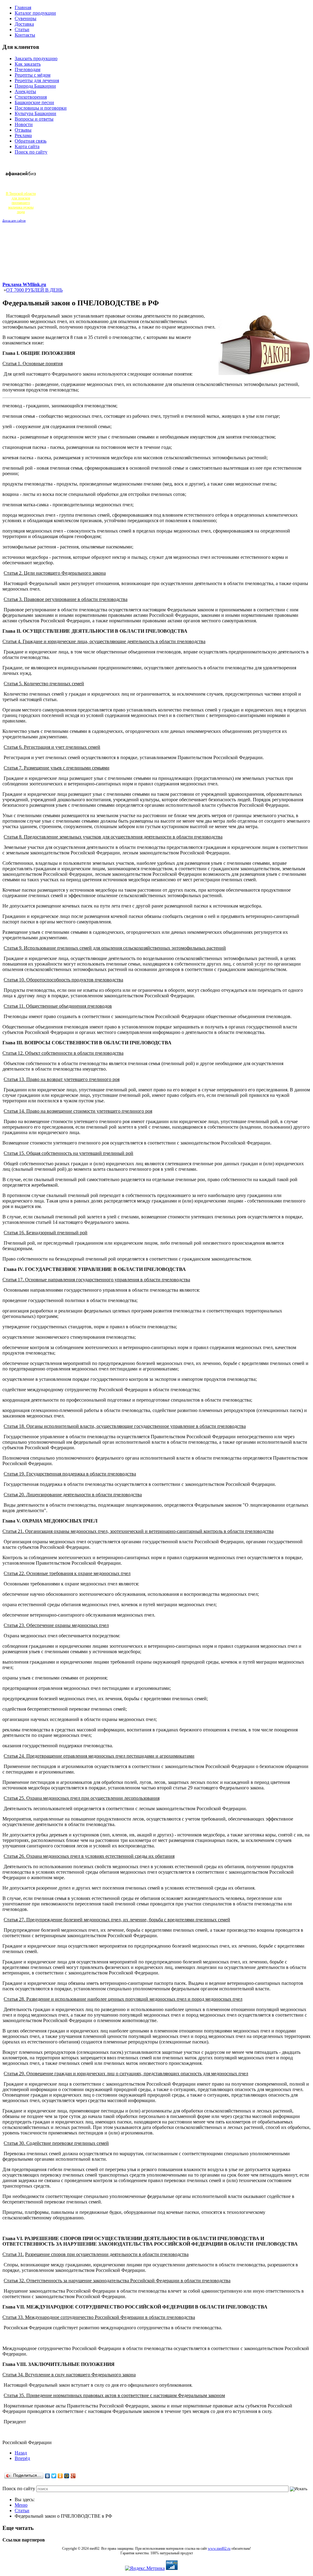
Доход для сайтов (14, 221)
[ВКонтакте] (48, 2476)
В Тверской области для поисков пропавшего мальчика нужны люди (21, 203)
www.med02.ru (219, 2549)
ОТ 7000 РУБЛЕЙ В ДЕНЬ (34, 290)
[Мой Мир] (67, 2476)
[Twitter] (54, 2476)
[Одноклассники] (60, 2476)
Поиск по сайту (19, 2489)
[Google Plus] (73, 2476)
